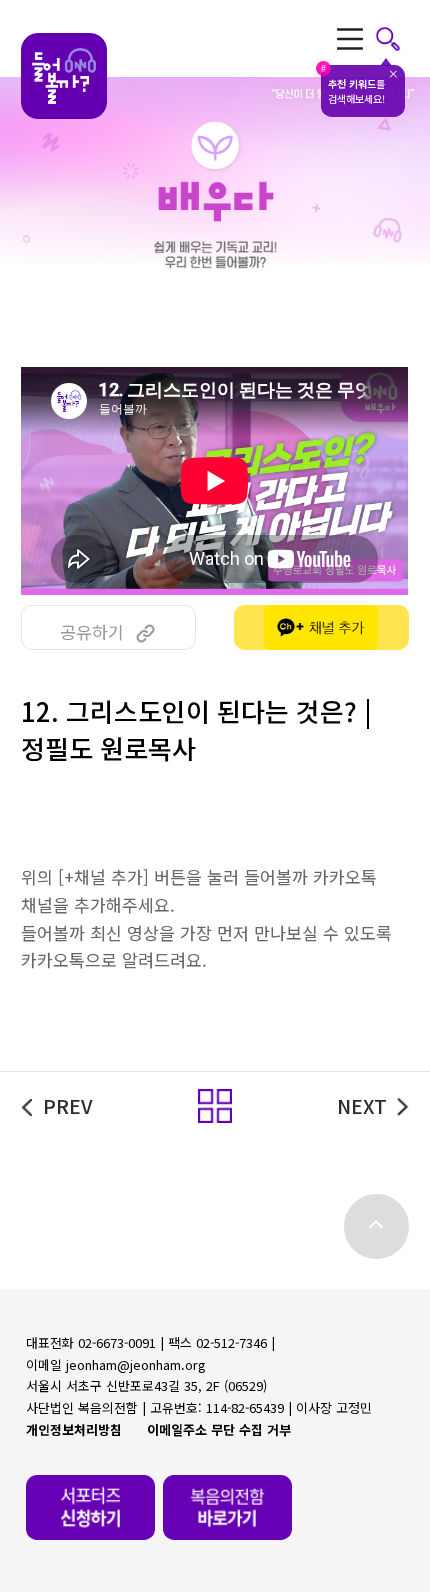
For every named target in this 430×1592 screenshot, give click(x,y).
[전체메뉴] (369, 38)
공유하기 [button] (92, 631)
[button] (215, 1106)
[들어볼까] (64, 76)
